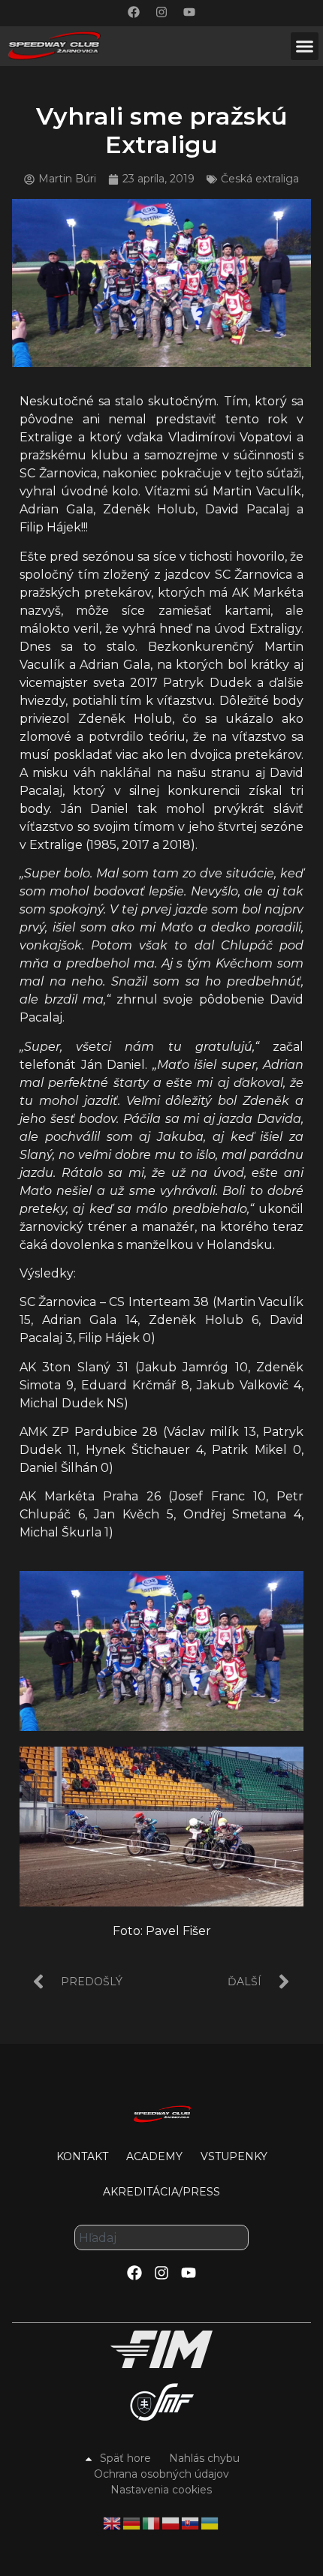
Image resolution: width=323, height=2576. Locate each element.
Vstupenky (234, 2156)
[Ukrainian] (210, 2522)
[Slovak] (191, 2522)
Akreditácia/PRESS (161, 2192)
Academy (154, 2156)
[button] (305, 47)
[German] (132, 2522)
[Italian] (152, 2522)
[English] (113, 2522)
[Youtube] (189, 12)
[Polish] (171, 2522)
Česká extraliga (260, 179)
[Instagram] (161, 12)
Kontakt (82, 2156)
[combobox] (161, 2237)
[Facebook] (134, 12)
